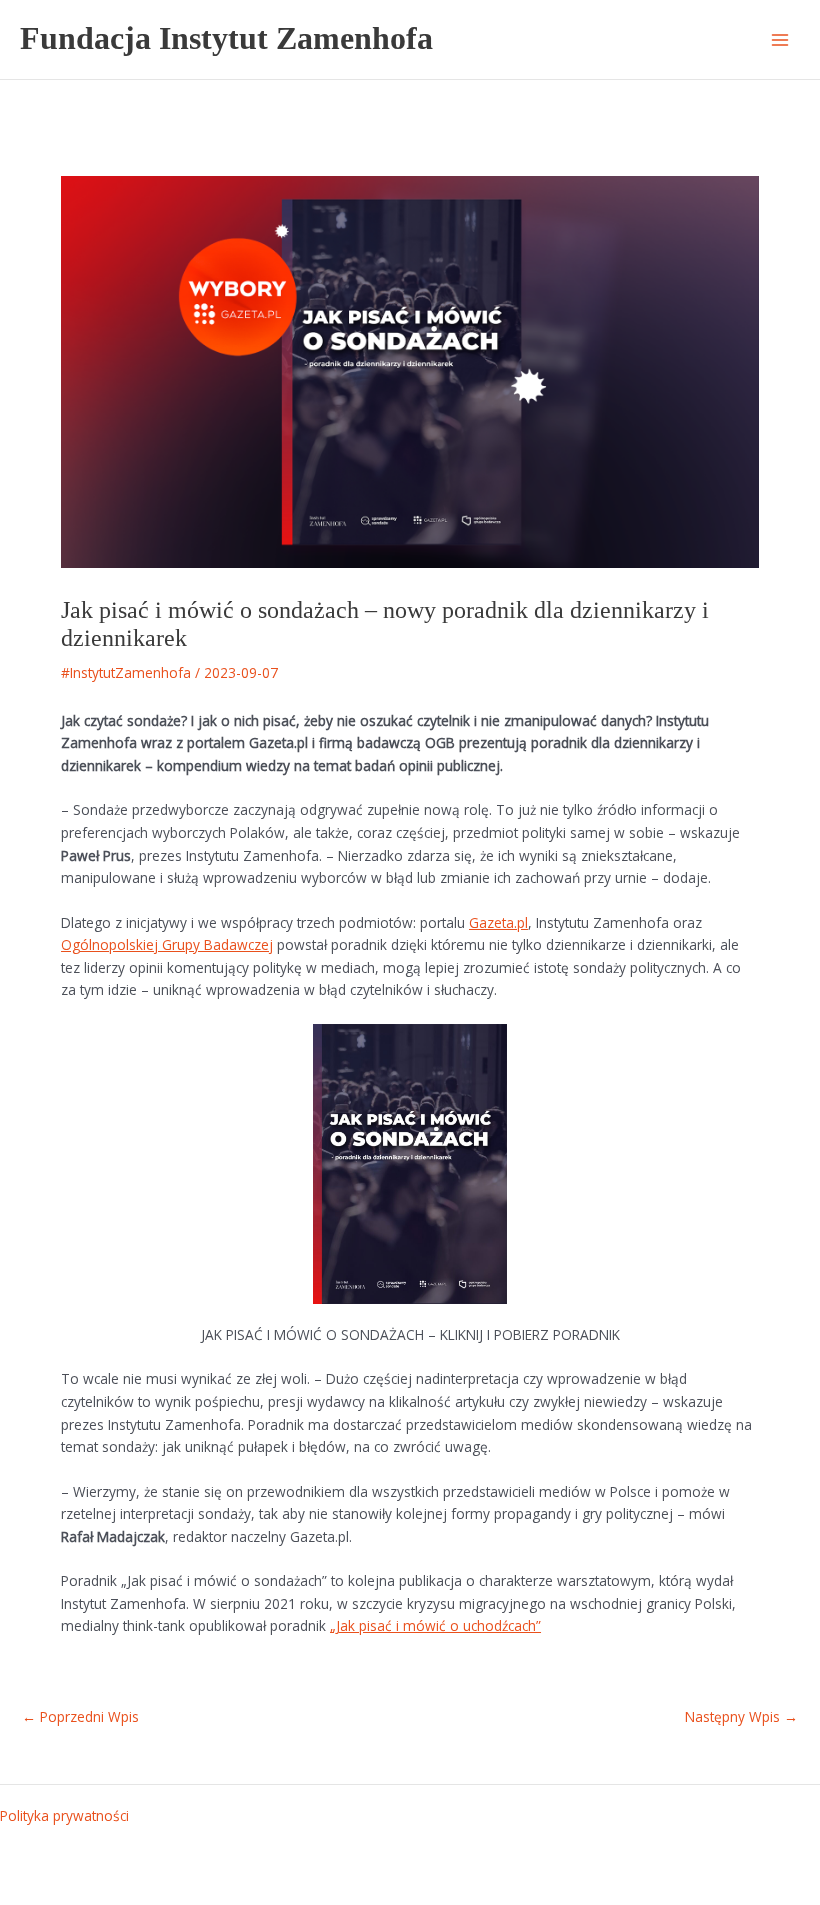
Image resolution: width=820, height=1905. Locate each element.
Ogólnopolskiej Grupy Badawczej (167, 944)
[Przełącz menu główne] (780, 39)
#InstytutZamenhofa (126, 672)
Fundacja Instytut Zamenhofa (226, 38)
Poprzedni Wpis (80, 1717)
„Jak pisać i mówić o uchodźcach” (435, 1625)
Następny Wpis (741, 1717)
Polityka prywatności (64, 1815)
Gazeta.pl (498, 922)
